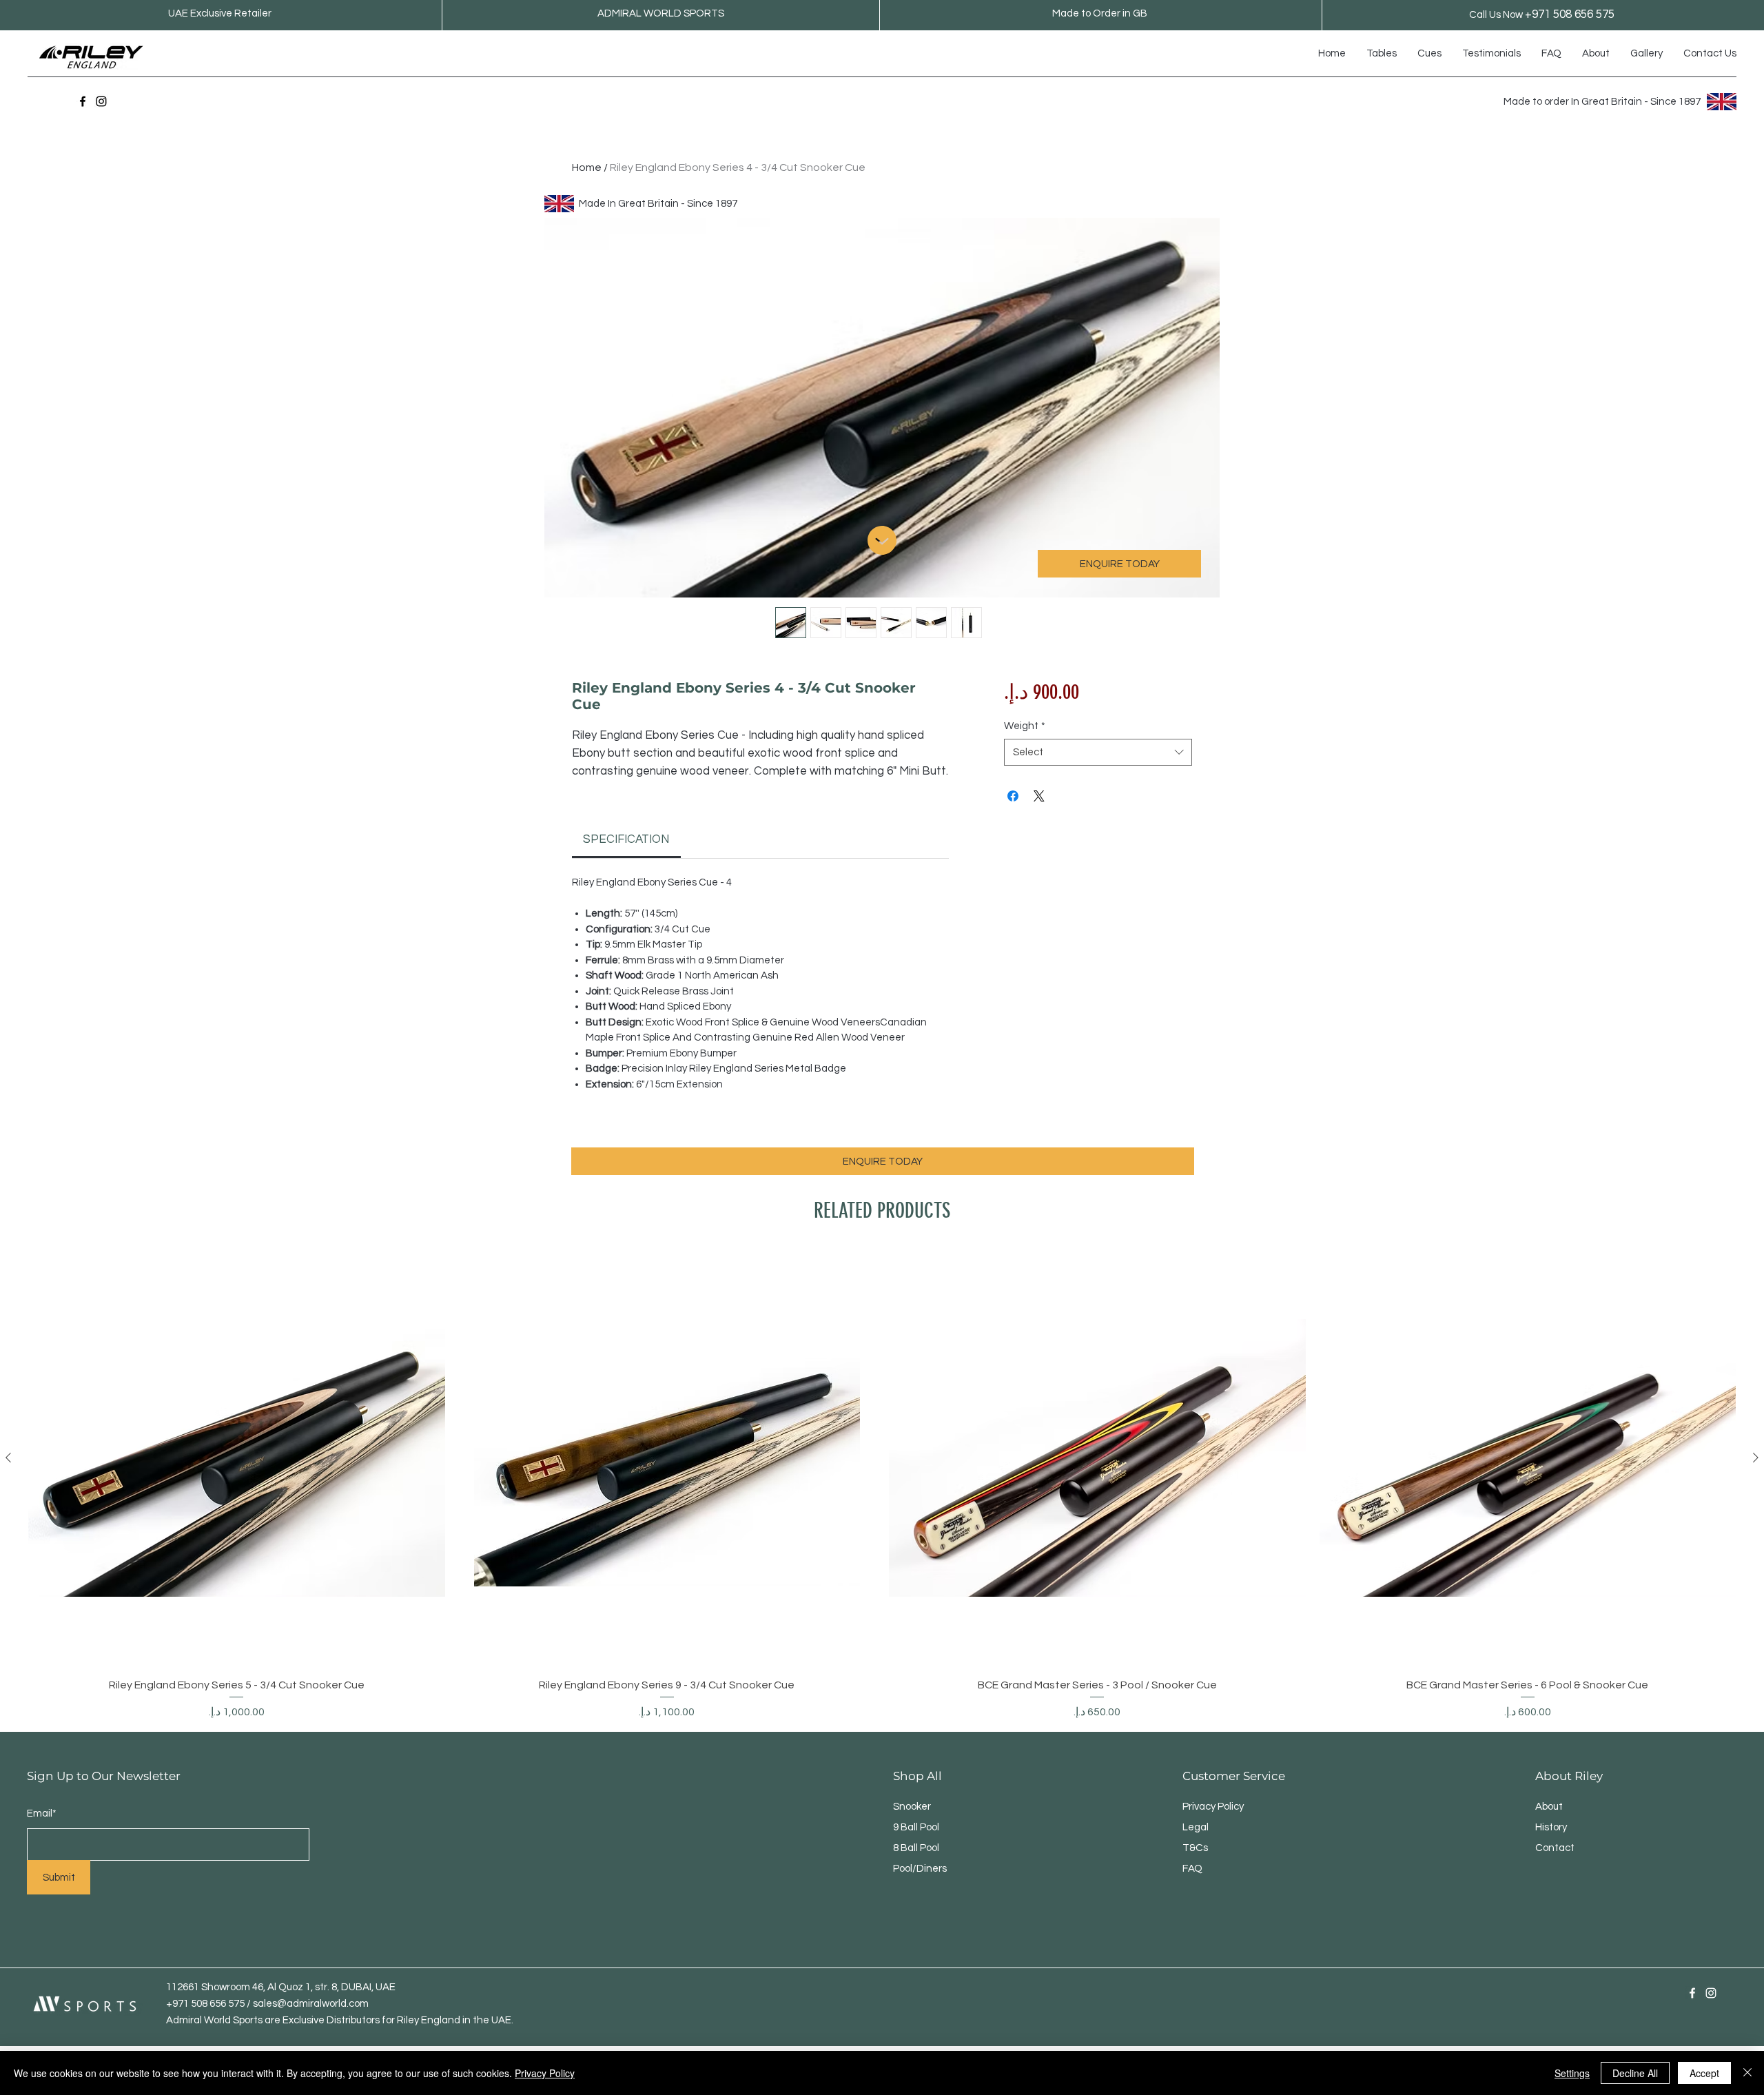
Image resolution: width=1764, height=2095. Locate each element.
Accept (1704, 2073)
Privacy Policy (545, 2073)
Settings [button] (1572, 2073)
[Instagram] (101, 101)
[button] (1382, 54)
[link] (626, 839)
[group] (882, 1485)
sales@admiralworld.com (311, 2004)
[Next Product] (1756, 1458)
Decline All (1635, 2073)
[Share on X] (1039, 796)
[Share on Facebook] (1013, 796)
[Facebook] (83, 101)
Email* (42, 1813)
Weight (1025, 726)
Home (587, 167)
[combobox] (1098, 752)
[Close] (1747, 2073)
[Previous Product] (8, 1458)
